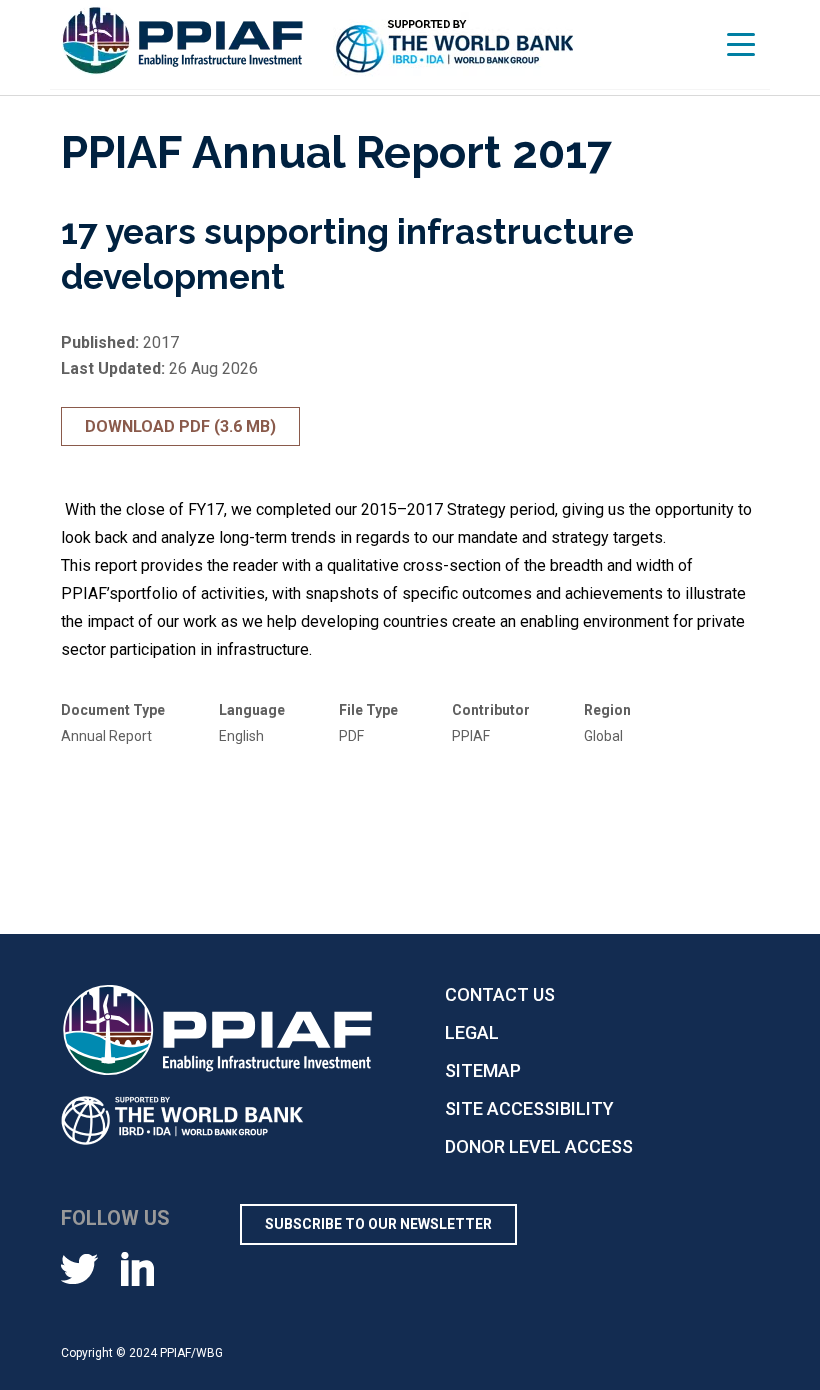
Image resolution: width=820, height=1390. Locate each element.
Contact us (500, 994)
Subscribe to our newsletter (378, 1224)
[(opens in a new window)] (455, 48)
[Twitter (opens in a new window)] (79, 1268)
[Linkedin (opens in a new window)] (137, 1268)
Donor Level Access (539, 1146)
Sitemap (483, 1070)
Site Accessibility (529, 1108)
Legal (472, 1032)
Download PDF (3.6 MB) (180, 426)
